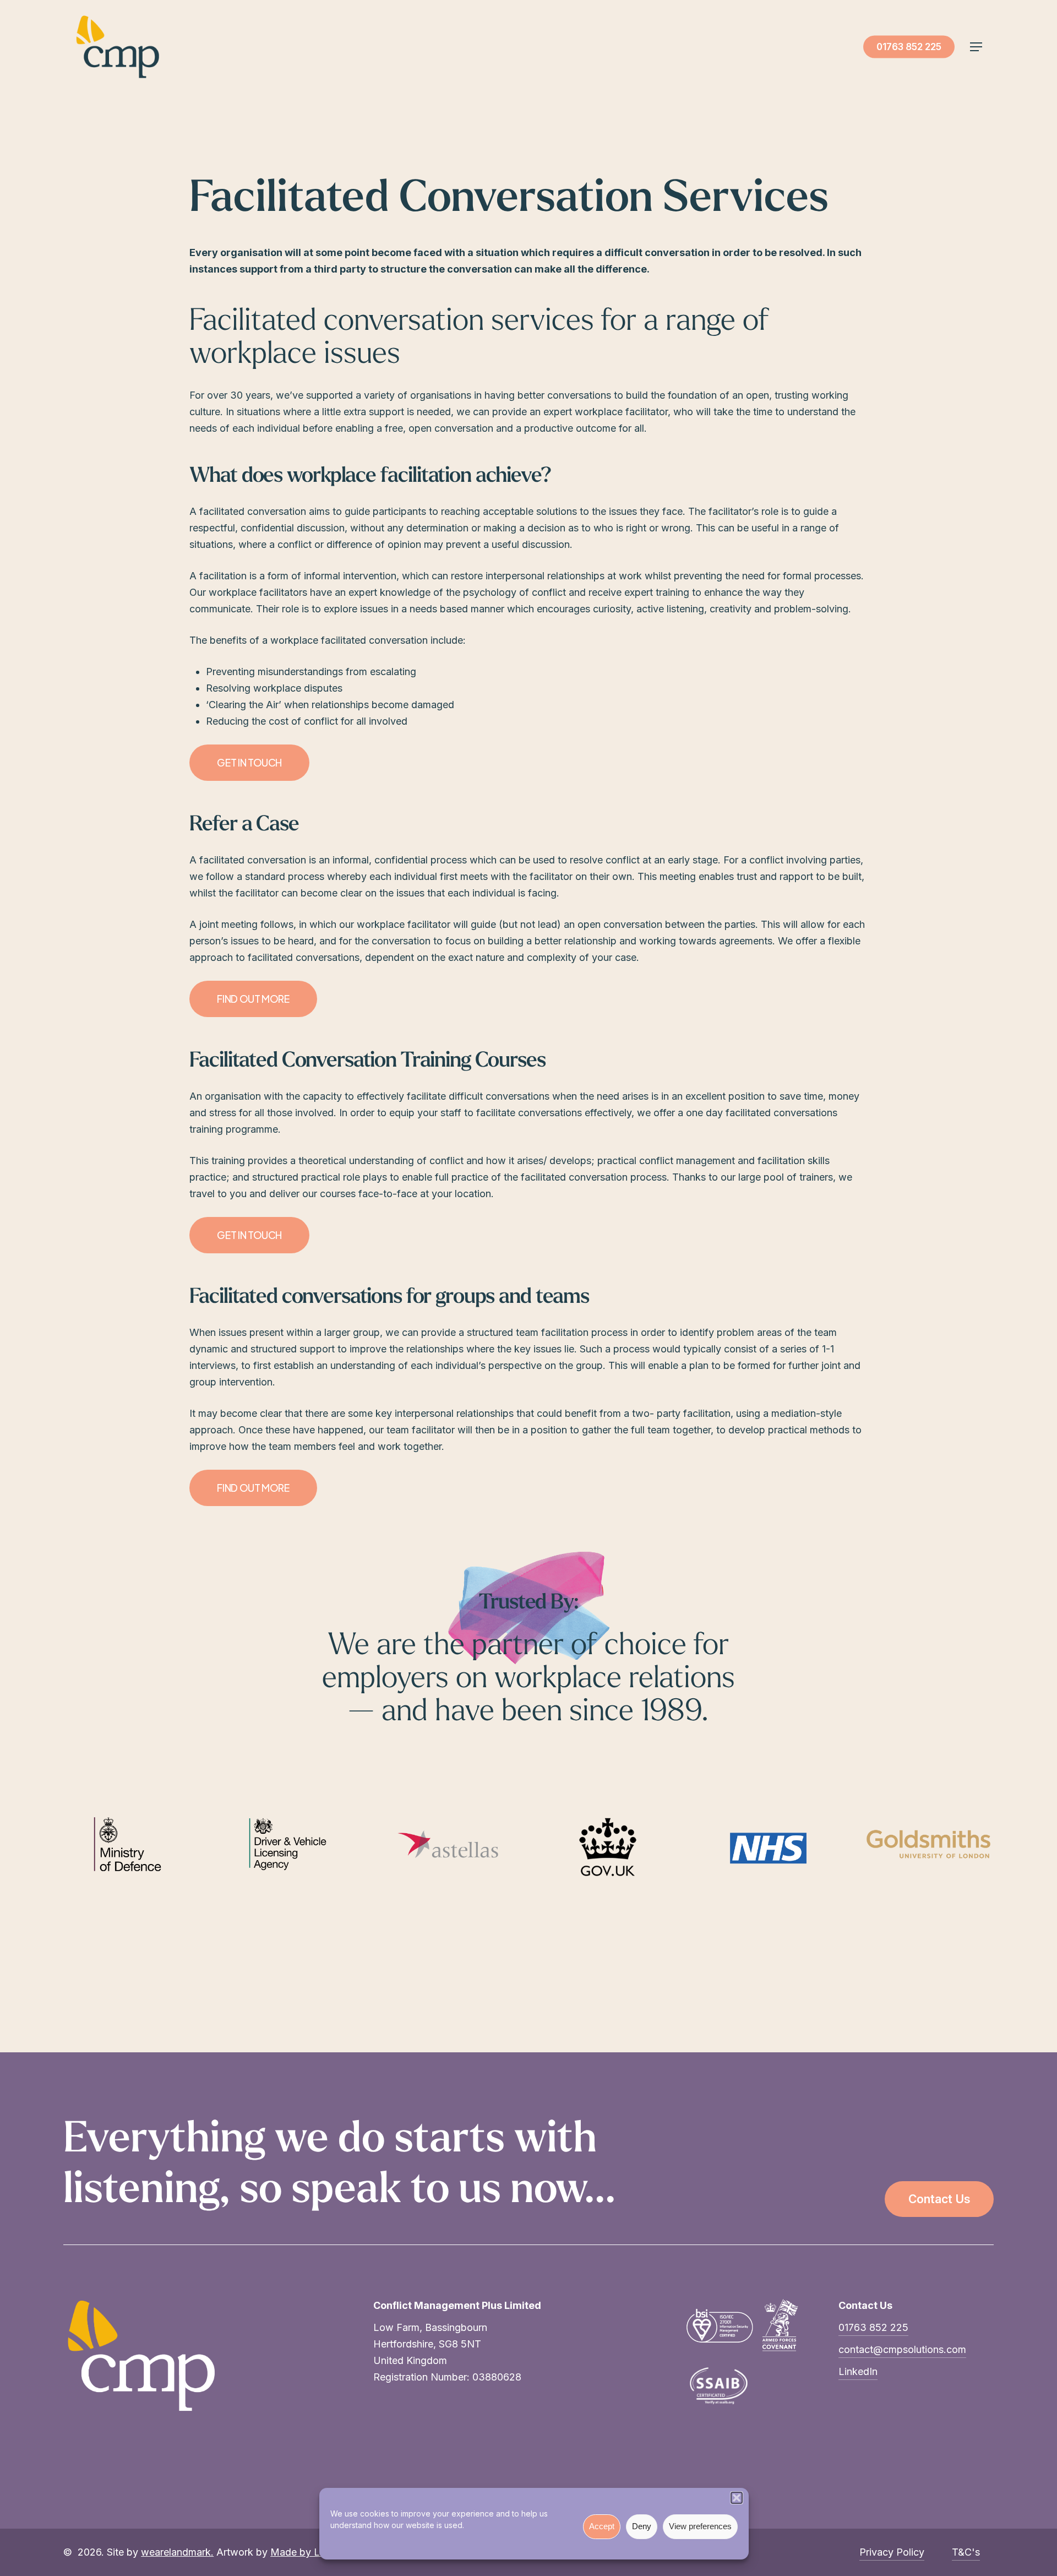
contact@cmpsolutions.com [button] (902, 2349)
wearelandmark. (177, 2552)
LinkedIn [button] (858, 2371)
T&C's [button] (966, 2552)
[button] (737, 2498)
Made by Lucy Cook (317, 2552)
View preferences (700, 2526)
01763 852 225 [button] (873, 2327)
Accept (602, 2526)
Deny (642, 2526)
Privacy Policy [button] (892, 2552)
